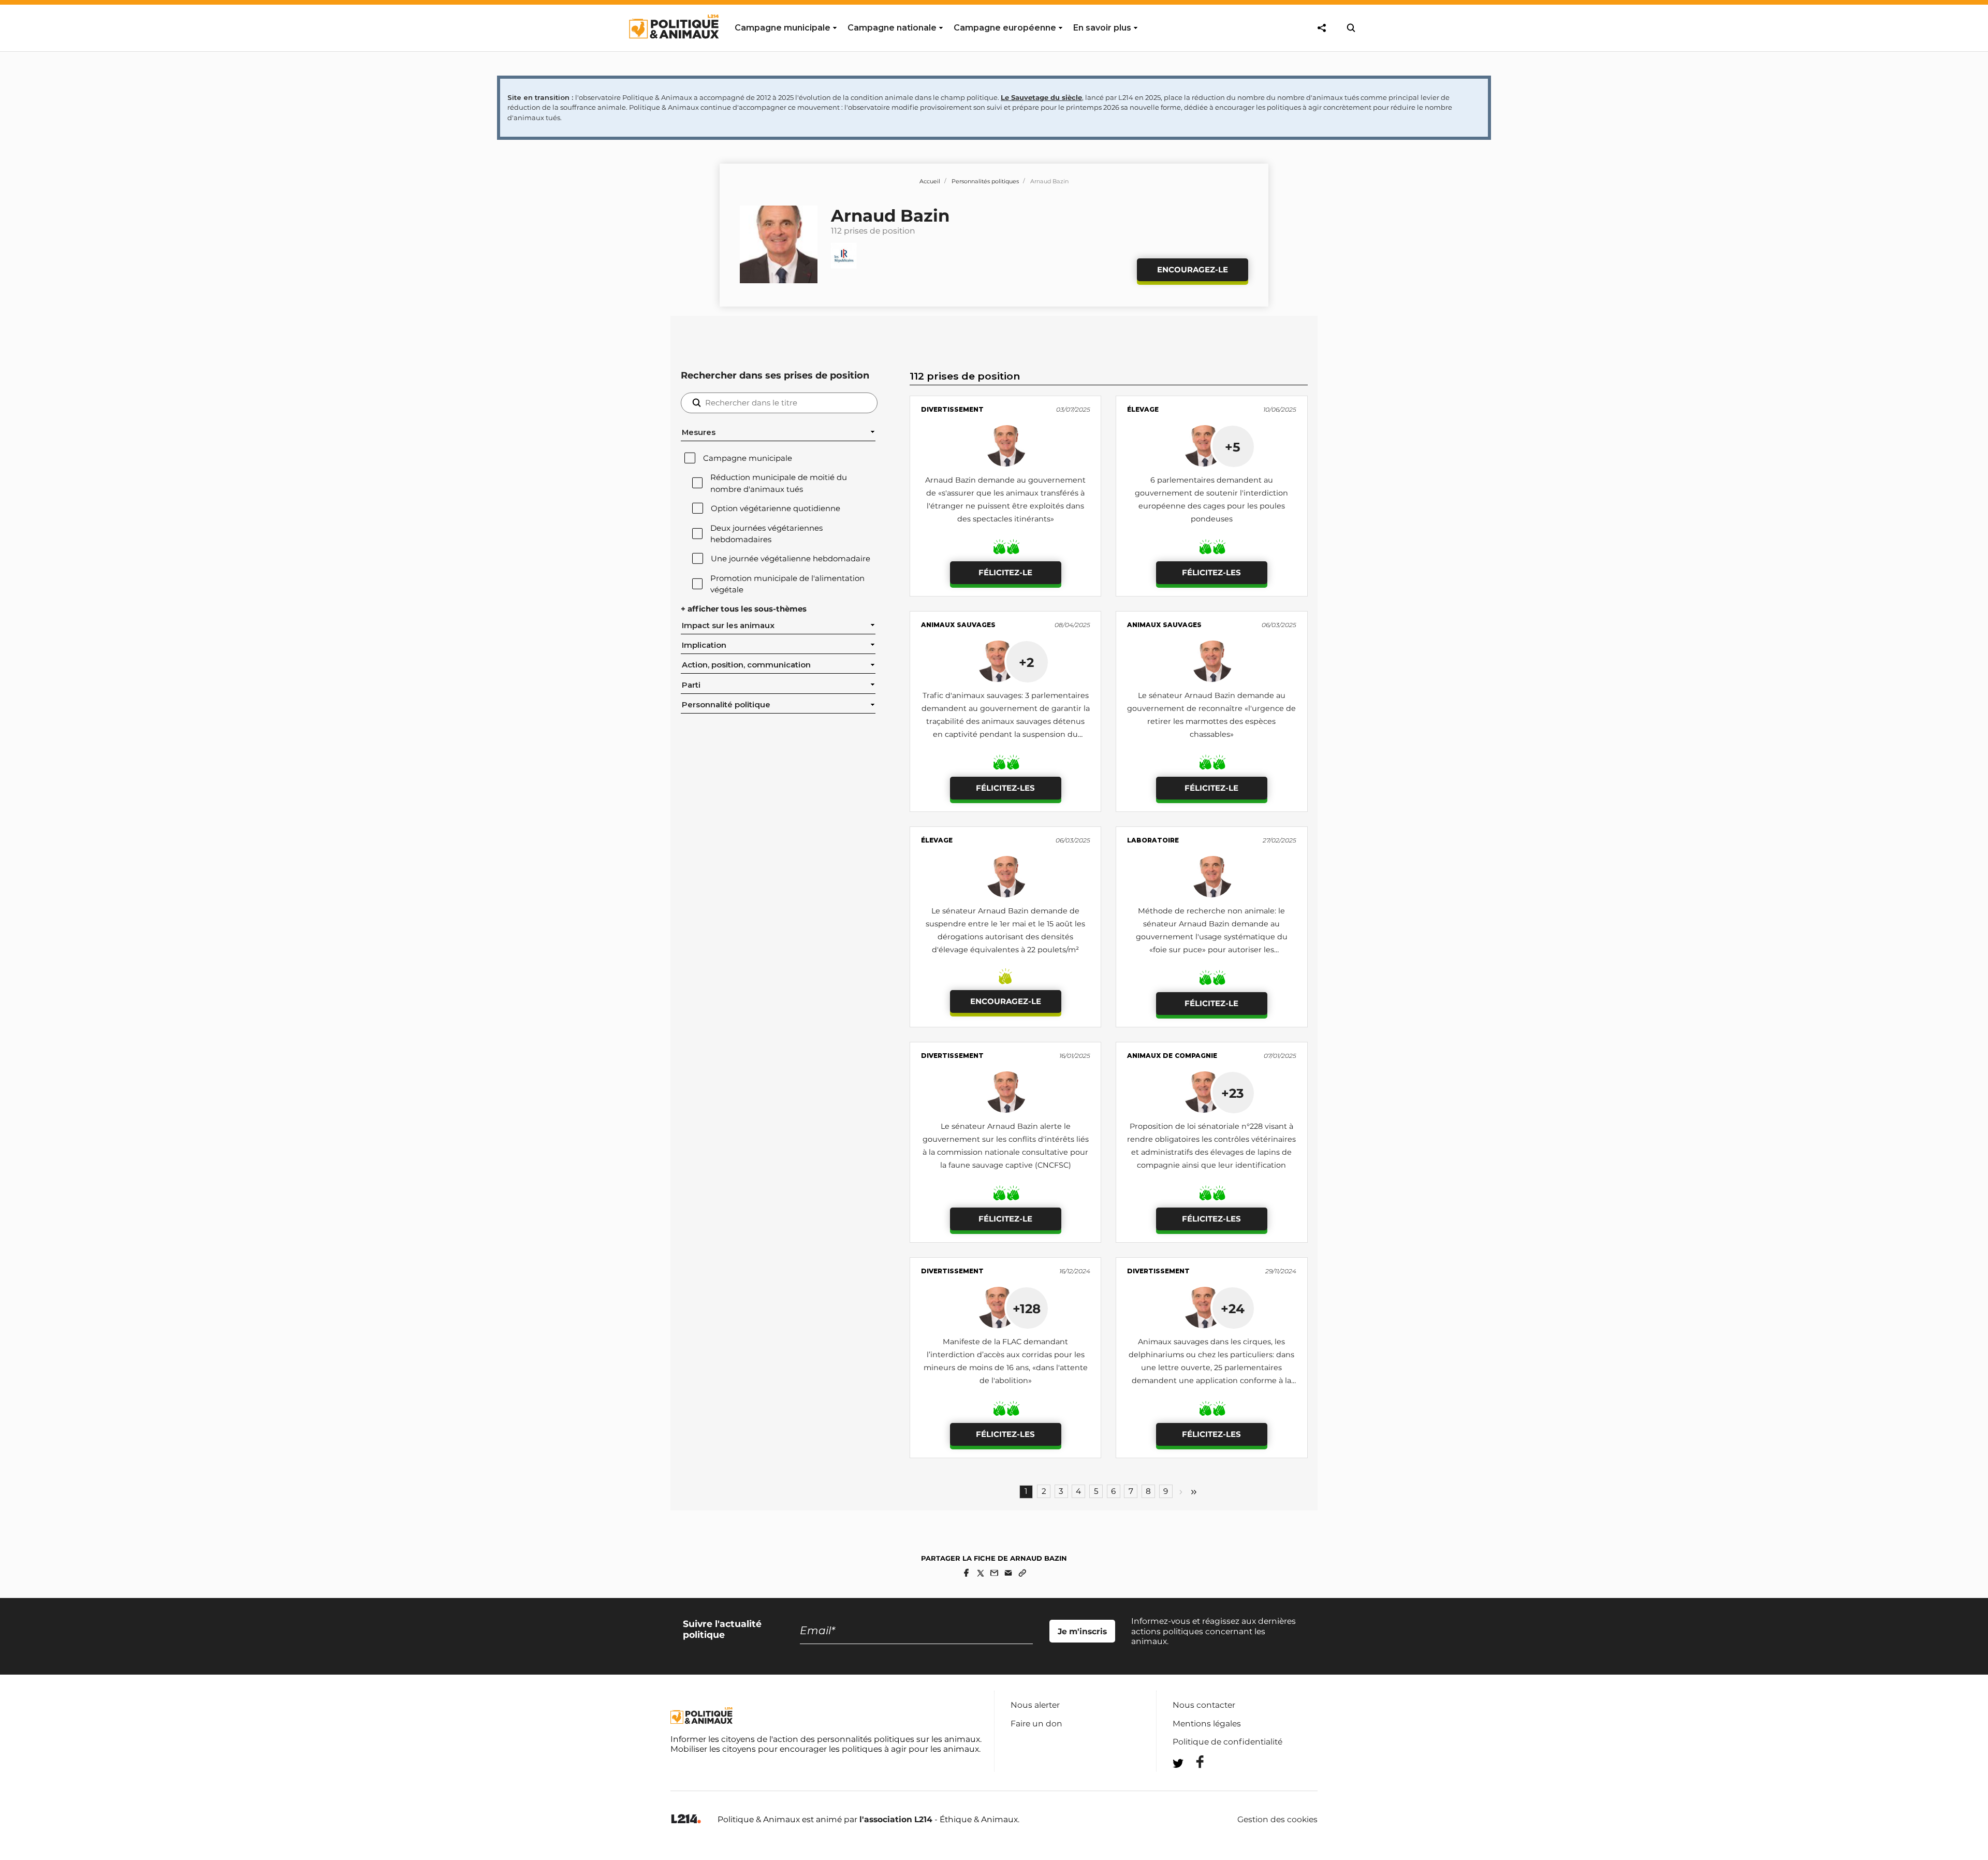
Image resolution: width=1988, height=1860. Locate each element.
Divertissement (952, 409)
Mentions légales (1207, 1724)
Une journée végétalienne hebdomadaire (791, 559)
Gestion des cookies (1277, 1820)
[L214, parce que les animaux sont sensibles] (686, 1819)
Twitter (1193, 1782)
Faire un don (1036, 1724)
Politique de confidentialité (1227, 1742)
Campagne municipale (748, 458)
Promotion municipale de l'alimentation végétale (787, 584)
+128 (1027, 1309)
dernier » (1194, 1492)
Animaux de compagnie (1172, 1056)
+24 (1233, 1309)
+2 (1026, 662)
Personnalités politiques (985, 181)
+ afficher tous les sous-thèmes (744, 609)
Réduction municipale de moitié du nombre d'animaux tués (779, 483)
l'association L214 (896, 1819)
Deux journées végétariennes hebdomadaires (766, 534)
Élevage (1143, 409)
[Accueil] (673, 48)
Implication (704, 645)
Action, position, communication (746, 665)
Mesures (699, 432)
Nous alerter (1035, 1705)
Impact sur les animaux (728, 626)
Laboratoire (1153, 840)
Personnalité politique (726, 705)
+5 (1233, 447)
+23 (1232, 1093)
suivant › (1181, 1492)
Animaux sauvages (958, 625)
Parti (691, 685)
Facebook (1193, 1762)
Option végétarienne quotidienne (776, 508)
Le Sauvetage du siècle (1041, 97)
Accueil (930, 181)
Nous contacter (1204, 1705)
